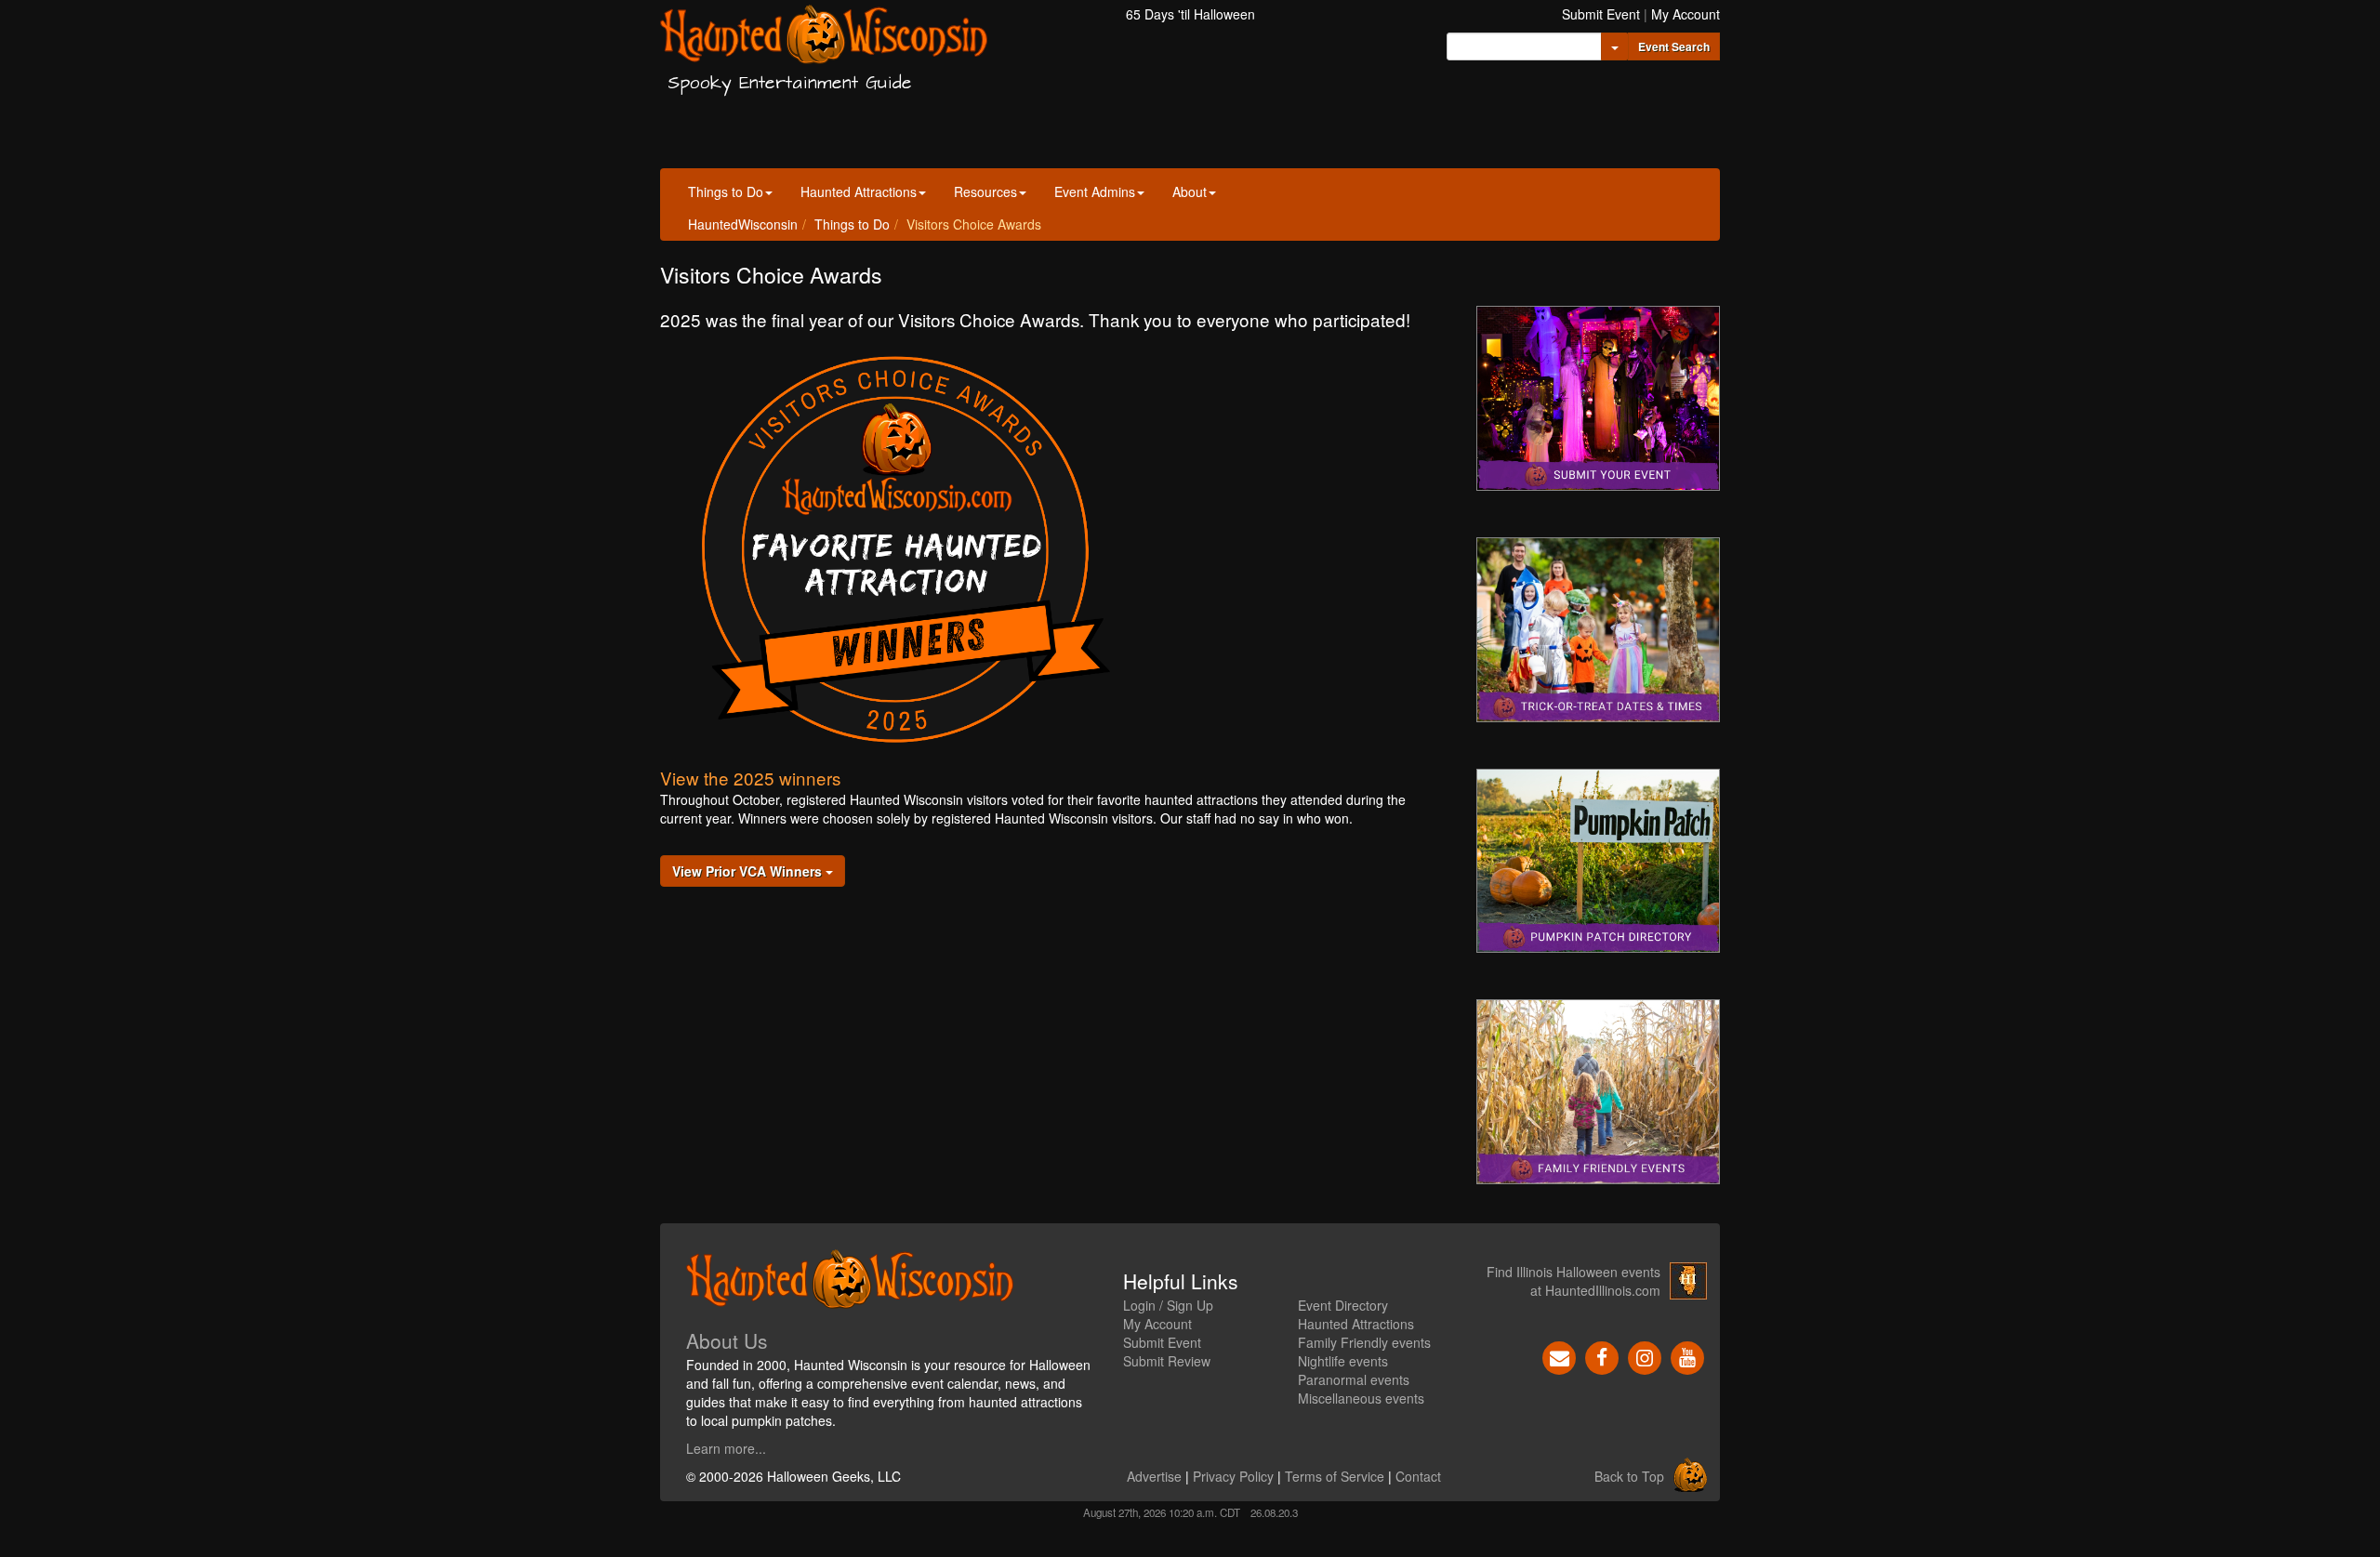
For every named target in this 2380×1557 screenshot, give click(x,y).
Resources (985, 191)
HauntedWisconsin (743, 224)
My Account (1686, 14)
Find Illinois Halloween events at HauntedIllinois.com (1573, 1281)
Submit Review (1167, 1361)
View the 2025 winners (750, 778)
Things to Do (726, 191)
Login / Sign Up (1168, 1305)
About (1190, 191)
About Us (727, 1340)
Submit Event (1601, 14)
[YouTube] (1687, 1356)
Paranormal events (1354, 1379)
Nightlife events (1343, 1361)
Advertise (1154, 1476)
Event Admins (1095, 191)
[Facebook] (1602, 1356)
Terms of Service (1335, 1476)
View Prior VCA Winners (749, 871)
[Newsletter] (1559, 1356)
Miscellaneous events (1361, 1398)
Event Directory (1343, 1305)
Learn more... (726, 1448)
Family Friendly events (1364, 1342)
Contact (1418, 1476)
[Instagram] (1645, 1356)
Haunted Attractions (859, 191)
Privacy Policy (1233, 1476)
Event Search (1674, 46)
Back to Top (1629, 1476)
